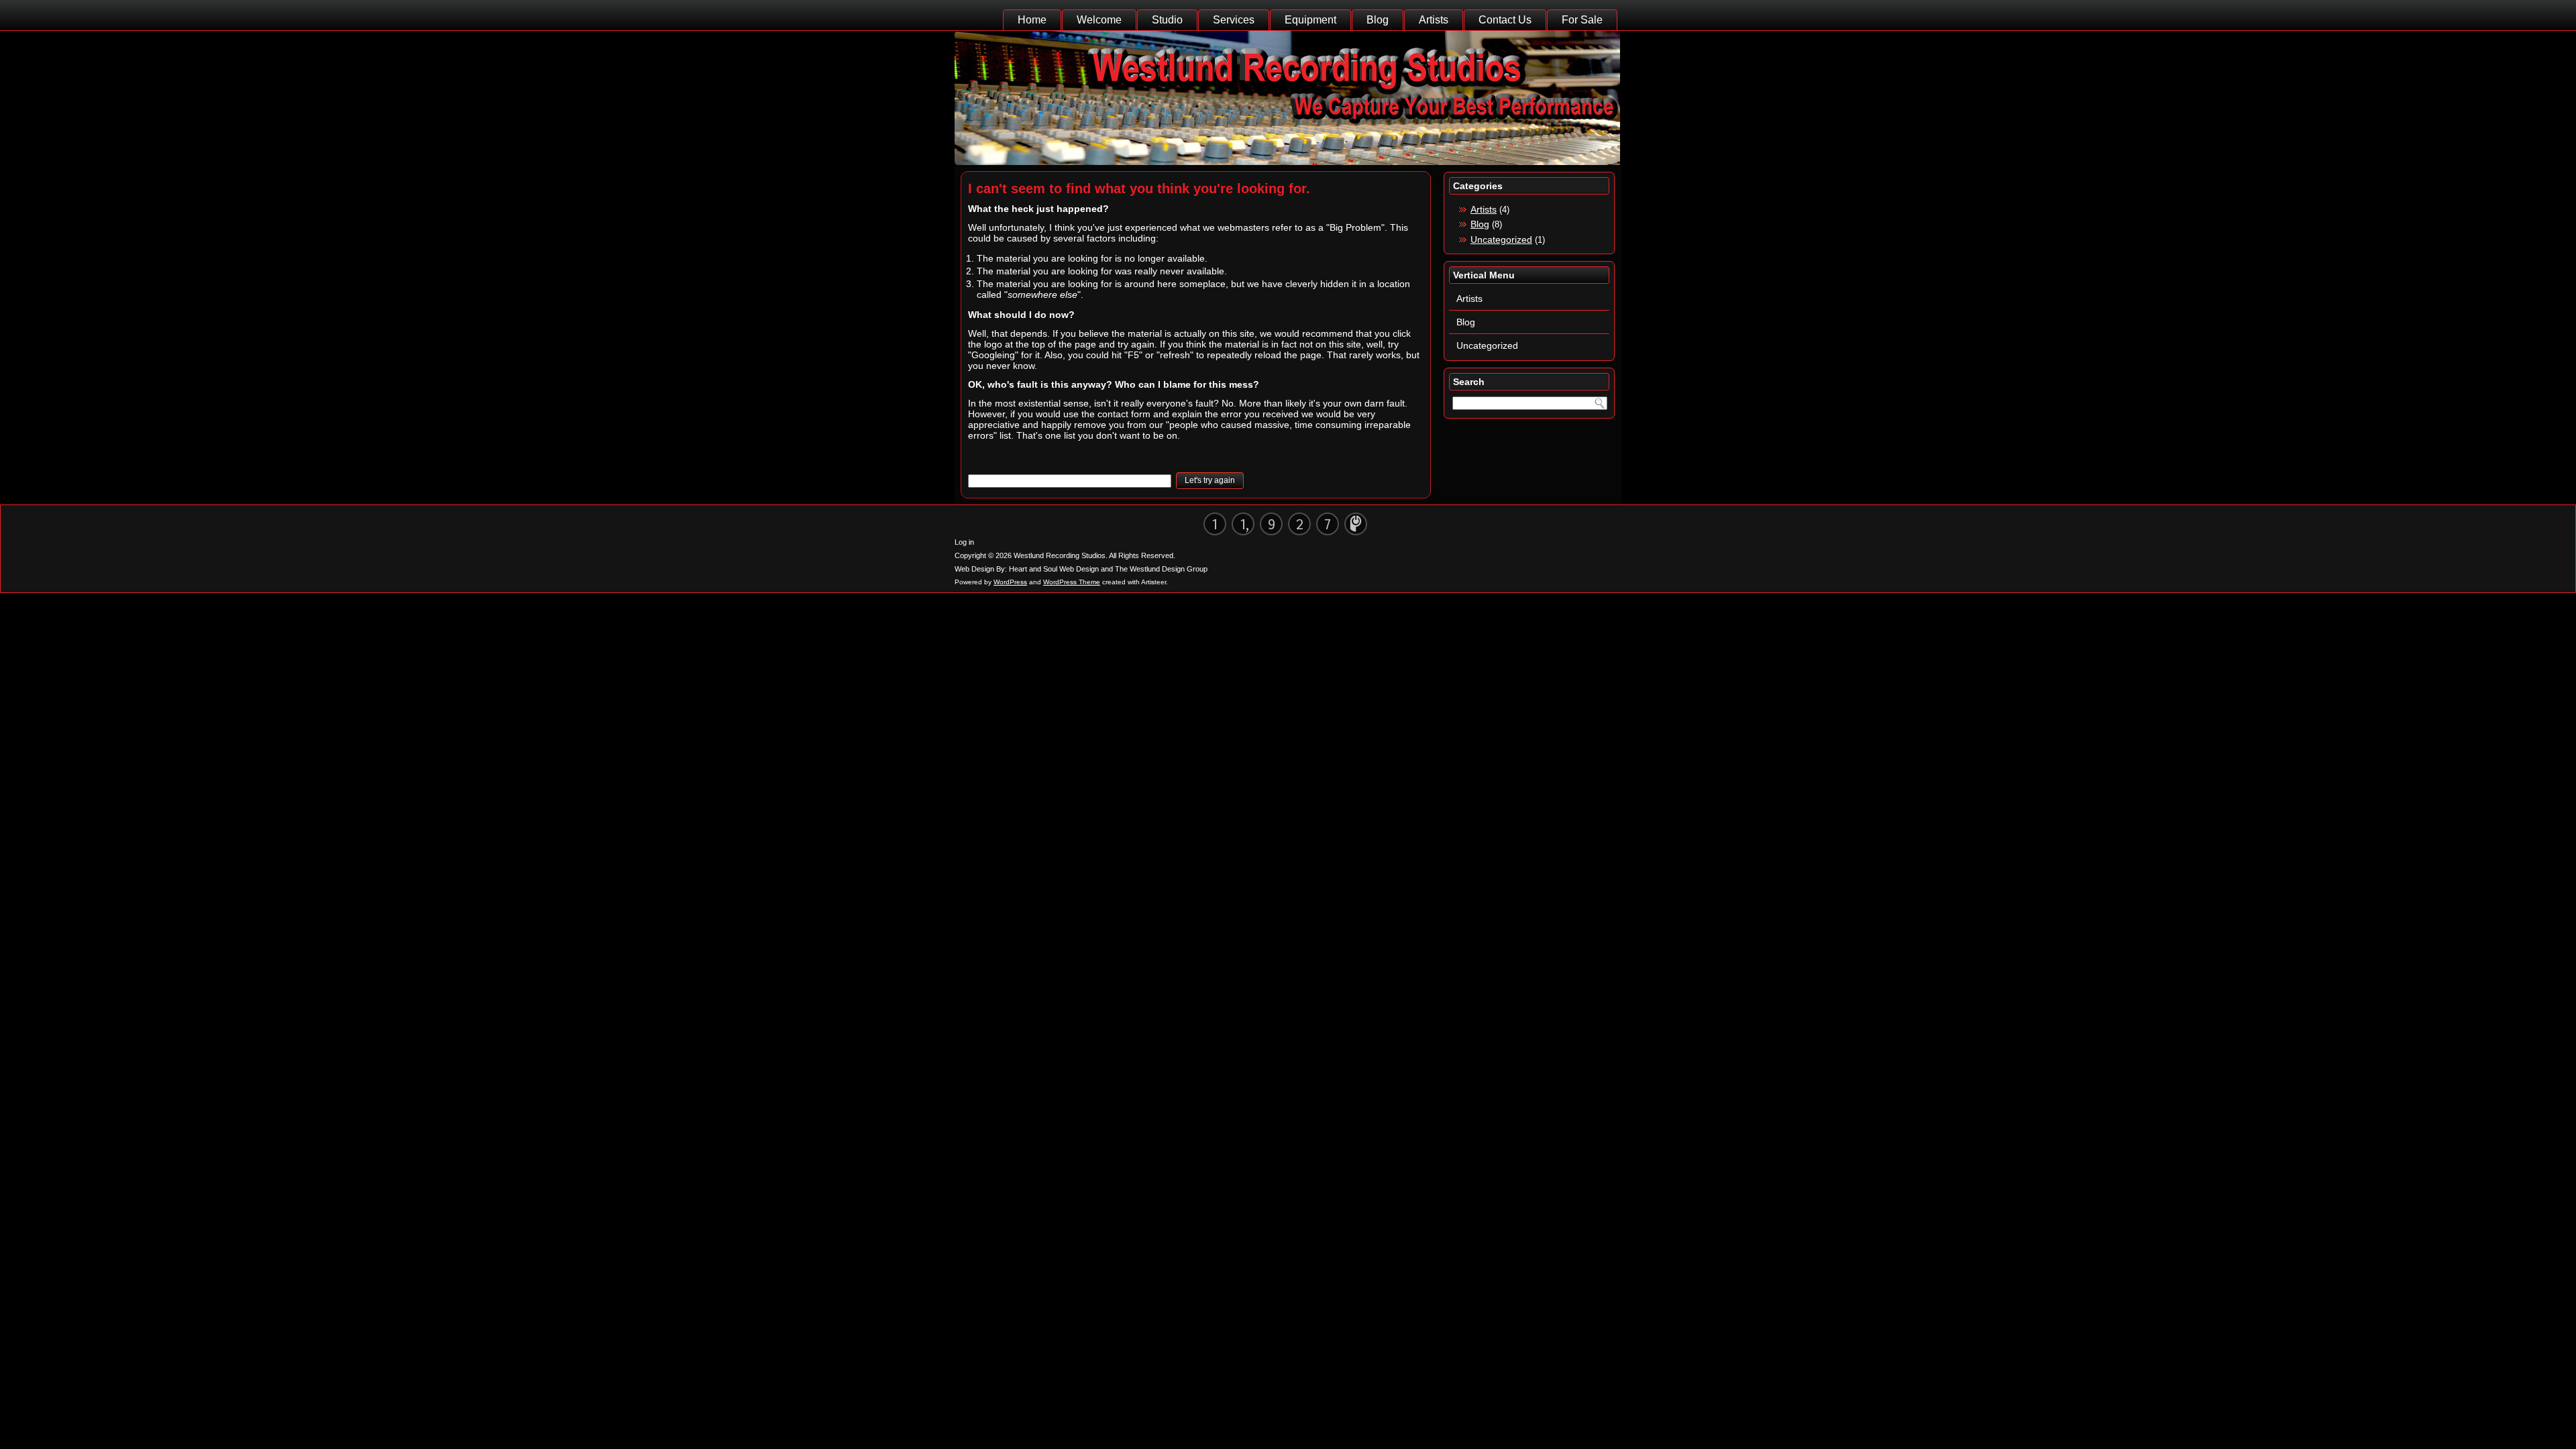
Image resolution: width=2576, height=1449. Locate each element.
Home (1032, 20)
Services (1234, 20)
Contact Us (1505, 20)
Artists (1434, 20)
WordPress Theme (1072, 582)
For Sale (1582, 20)
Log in (964, 542)
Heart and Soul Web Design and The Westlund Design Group (1108, 569)
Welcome (1099, 20)
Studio (1167, 20)
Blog (1378, 20)
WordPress (1010, 582)
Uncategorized (1501, 239)
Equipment (1310, 20)
